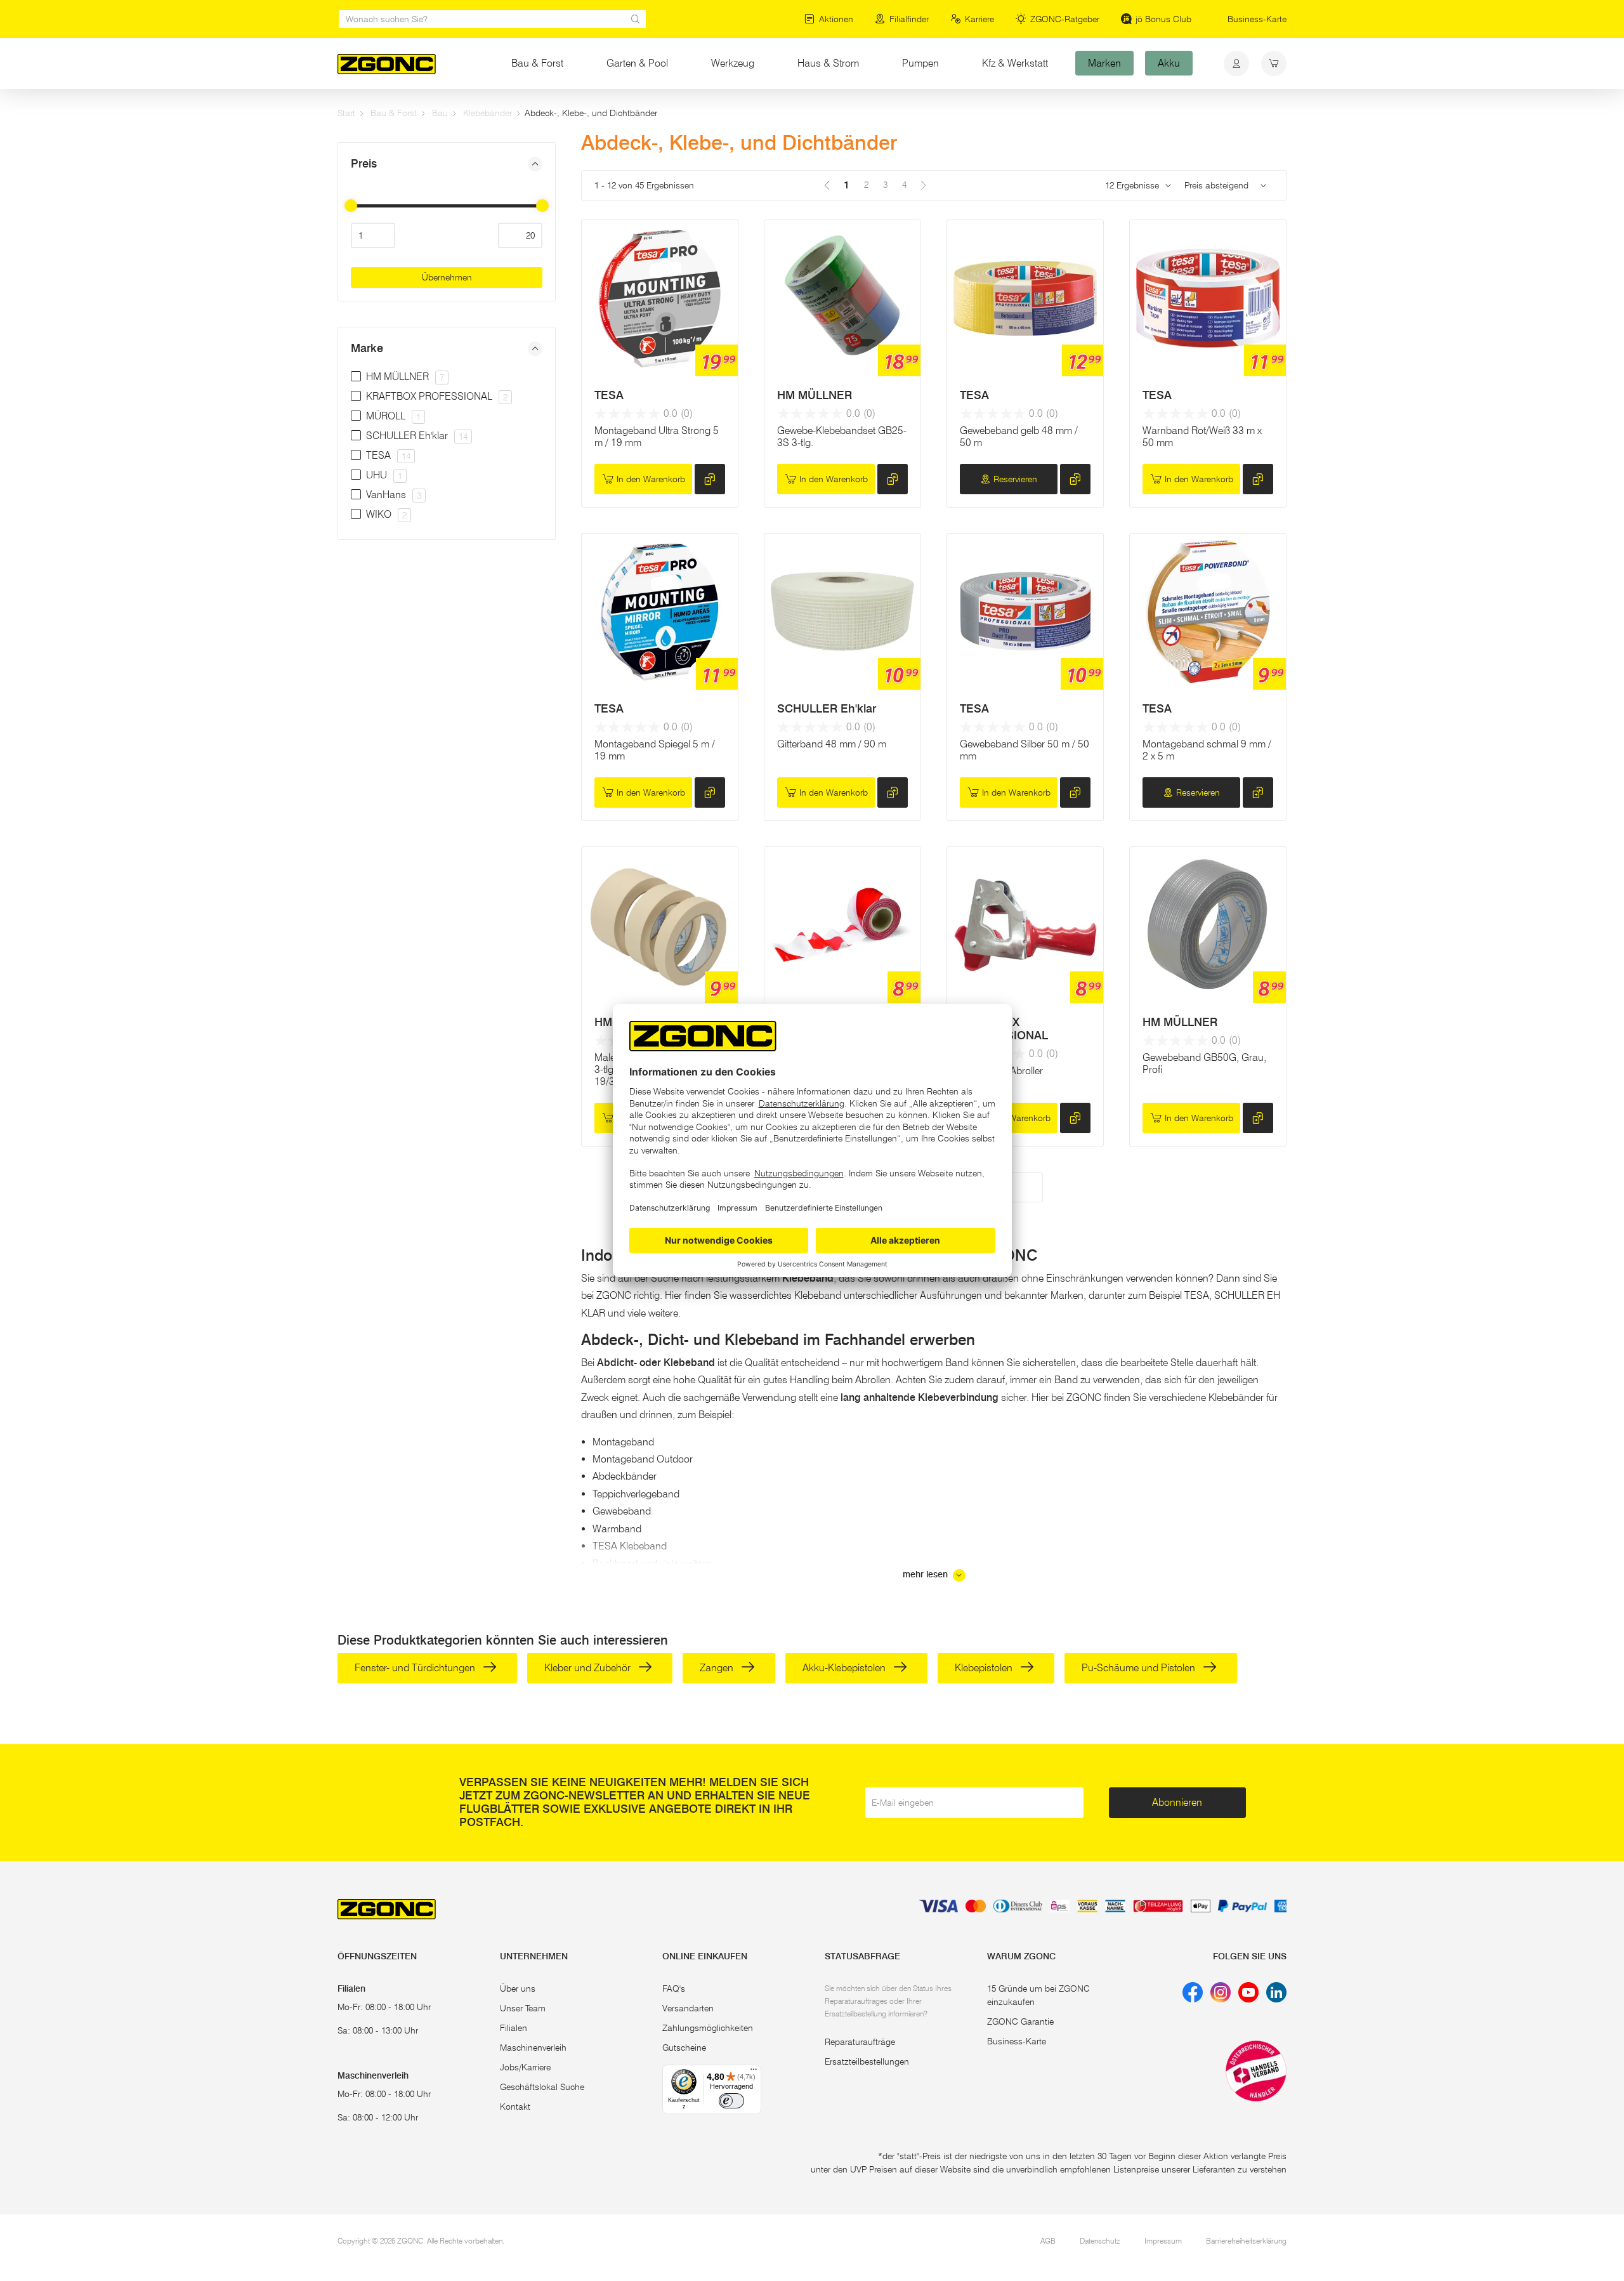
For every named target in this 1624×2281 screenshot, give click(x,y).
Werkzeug (733, 63)
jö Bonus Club (1163, 19)
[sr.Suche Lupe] (636, 19)
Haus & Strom (828, 63)
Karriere (979, 19)
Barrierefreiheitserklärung (1246, 2241)
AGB (1048, 2241)
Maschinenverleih (533, 2048)
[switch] (731, 2101)
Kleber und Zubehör (589, 1668)
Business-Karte (1257, 19)
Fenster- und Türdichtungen (416, 1668)
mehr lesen (927, 1574)
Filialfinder (909, 19)
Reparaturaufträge (860, 2042)
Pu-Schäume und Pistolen (1140, 1668)
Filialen (514, 2028)
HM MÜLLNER (815, 395)
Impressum (1163, 2241)
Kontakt (515, 2107)
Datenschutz (1100, 2241)
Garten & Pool (637, 63)
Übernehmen (447, 277)
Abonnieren (1177, 1802)
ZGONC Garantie (1020, 2021)
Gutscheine (684, 2048)
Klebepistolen (985, 1668)
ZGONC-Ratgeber (1065, 19)
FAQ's (674, 1988)
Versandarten (688, 2008)
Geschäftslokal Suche (542, 2087)
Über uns (518, 1988)
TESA (609, 395)
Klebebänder (488, 113)
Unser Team (523, 2008)
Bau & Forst (537, 63)
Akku (1169, 63)
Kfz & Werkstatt (1015, 63)
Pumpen (920, 63)
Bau (440, 113)
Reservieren (1015, 479)
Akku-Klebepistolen (845, 1668)
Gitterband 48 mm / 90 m (832, 744)
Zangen (718, 1668)
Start (346, 113)
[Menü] (754, 2072)
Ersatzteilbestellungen (867, 2061)
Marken (1104, 63)
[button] (447, 164)
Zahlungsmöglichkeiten (708, 2028)
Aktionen (836, 19)
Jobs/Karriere (525, 2067)
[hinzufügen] (710, 479)
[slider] (351, 206)
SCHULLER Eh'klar (827, 709)
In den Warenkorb (651, 479)
